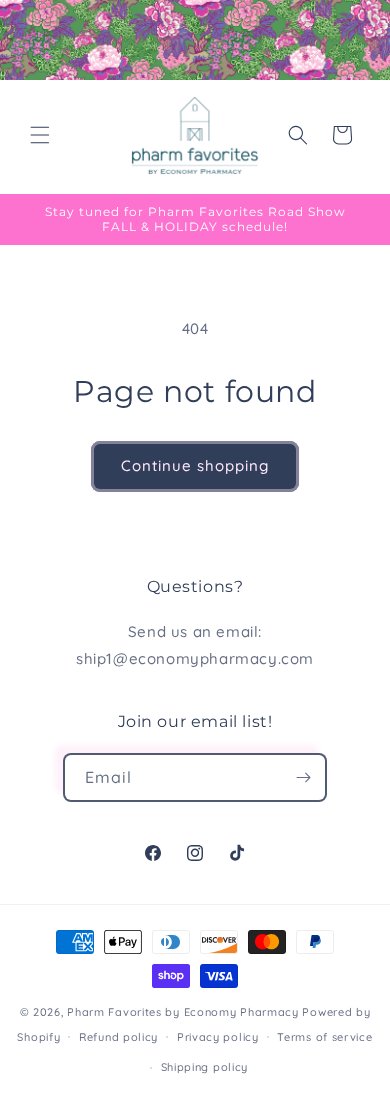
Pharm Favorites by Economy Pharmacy (183, 1012)
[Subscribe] (303, 777)
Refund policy (118, 1037)
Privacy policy (218, 1037)
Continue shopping (195, 465)
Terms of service (324, 1037)
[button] (40, 135)
